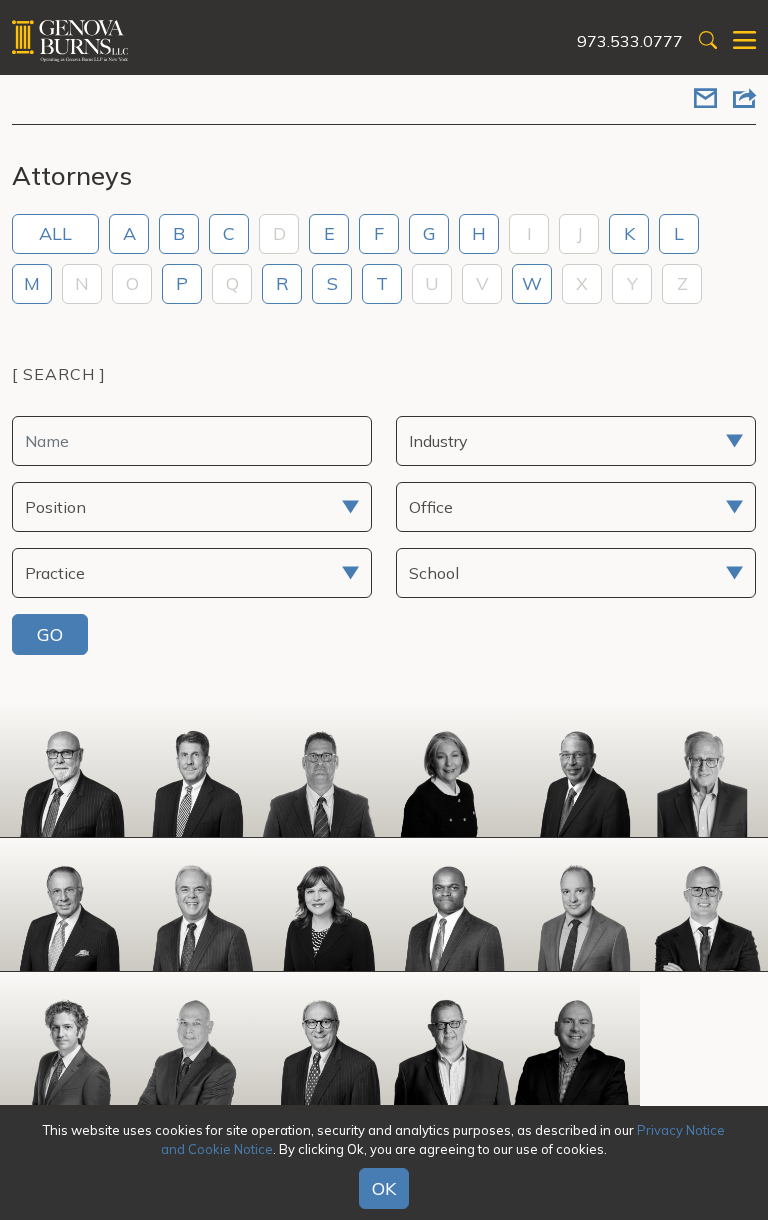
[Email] (705, 100)
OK (384, 1188)
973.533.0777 (630, 41)
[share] (744, 100)
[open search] (708, 41)
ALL (55, 233)
